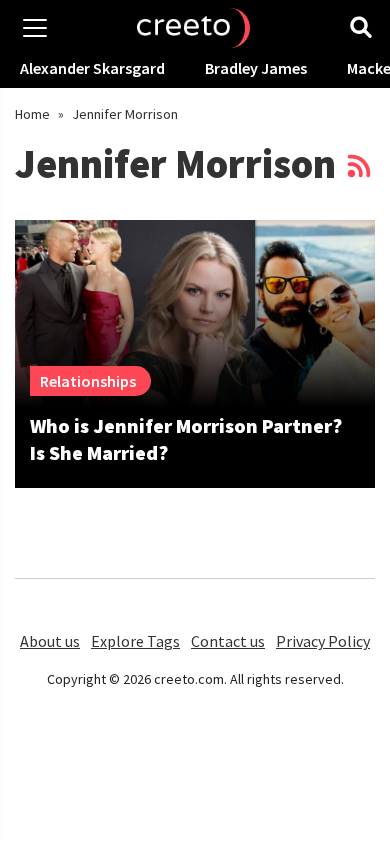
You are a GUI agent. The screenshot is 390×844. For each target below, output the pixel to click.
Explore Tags (135, 641)
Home (32, 114)
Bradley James (256, 68)
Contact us (228, 641)
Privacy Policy (323, 641)
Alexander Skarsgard (92, 68)
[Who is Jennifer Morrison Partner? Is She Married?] (195, 314)
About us (50, 641)
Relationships (88, 381)
